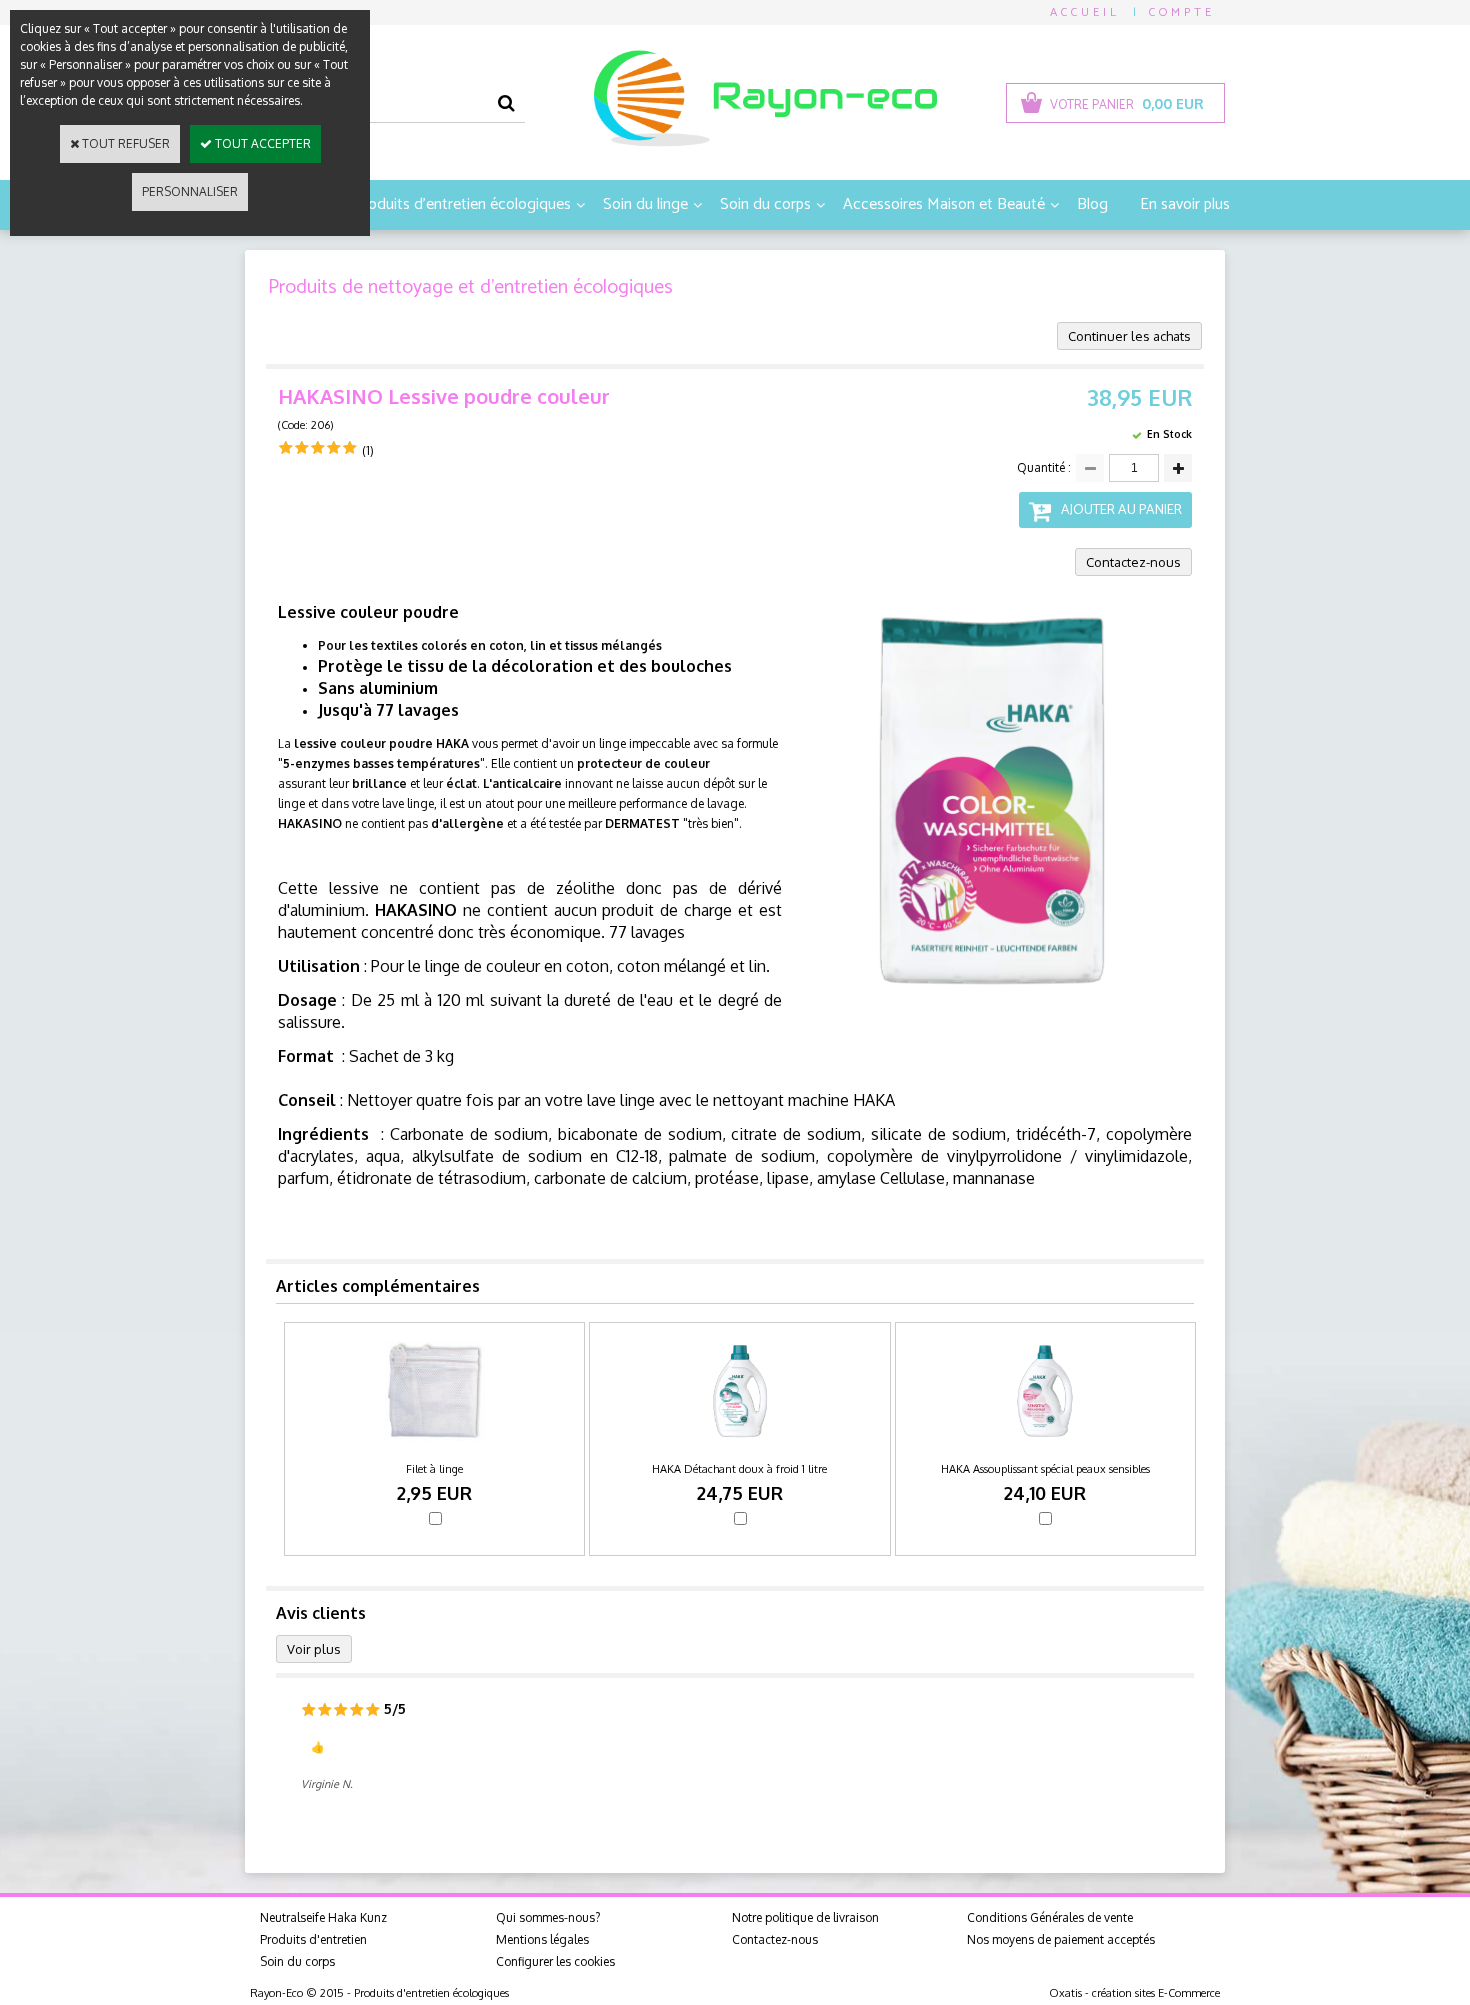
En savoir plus (1185, 204)
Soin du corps (765, 204)
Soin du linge (645, 204)
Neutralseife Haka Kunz (323, 1917)
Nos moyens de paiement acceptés (1061, 1939)
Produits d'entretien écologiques (462, 204)
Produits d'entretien (313, 1939)
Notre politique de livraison (805, 1917)
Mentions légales (542, 1939)
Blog (1092, 204)
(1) (368, 450)
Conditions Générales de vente (1050, 1917)
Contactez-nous (775, 1939)
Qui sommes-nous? (548, 1917)
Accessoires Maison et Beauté (944, 204)
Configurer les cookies (555, 1961)
